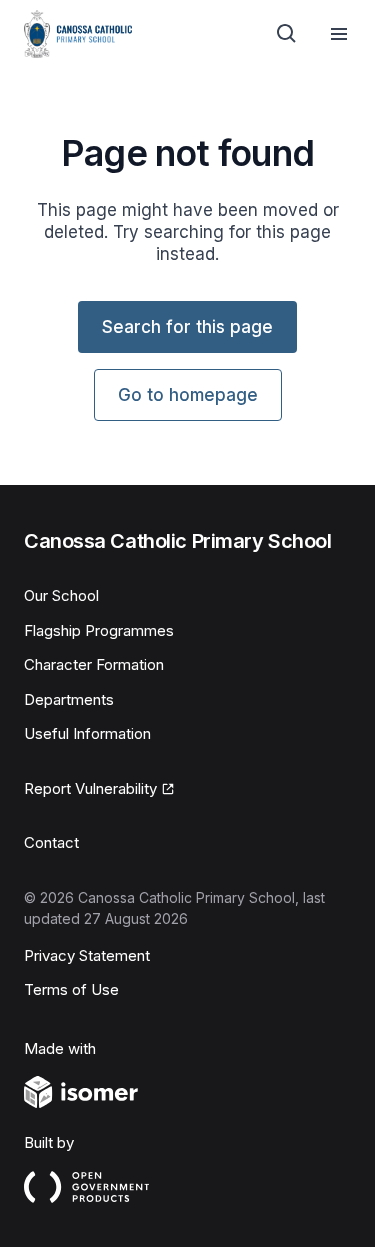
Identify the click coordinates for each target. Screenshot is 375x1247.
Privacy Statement (87, 955)
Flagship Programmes (99, 630)
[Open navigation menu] (339, 34)
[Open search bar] (287, 34)
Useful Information (87, 733)
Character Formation (94, 664)
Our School (61, 595)
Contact (51, 842)
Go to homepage (188, 395)
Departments (69, 699)
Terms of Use (71, 989)
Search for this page (187, 327)
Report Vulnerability (90, 788)
